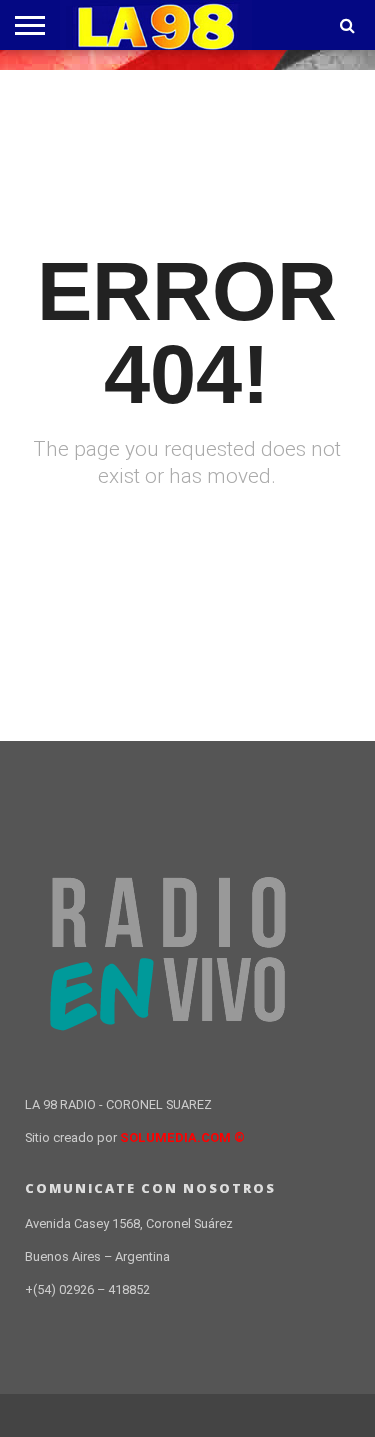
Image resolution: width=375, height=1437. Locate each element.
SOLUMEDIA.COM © (182, 1137)
